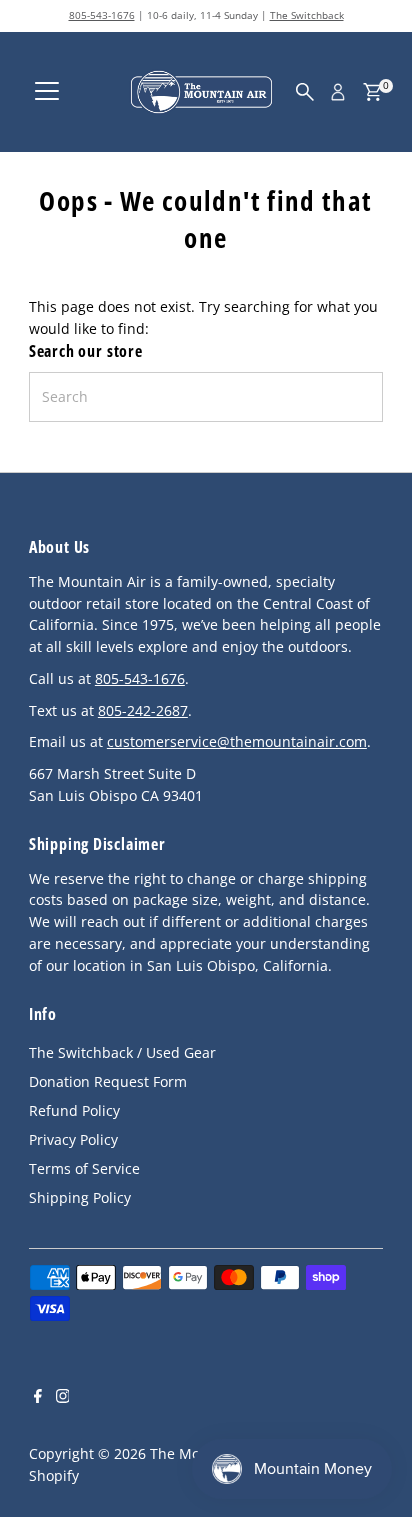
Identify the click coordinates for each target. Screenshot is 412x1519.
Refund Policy (74, 1110)
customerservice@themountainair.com (237, 741)
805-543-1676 (102, 15)
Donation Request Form (108, 1081)
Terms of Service (84, 1168)
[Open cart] (372, 92)
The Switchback (307, 15)
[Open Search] (305, 92)
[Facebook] (38, 1398)
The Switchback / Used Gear (122, 1052)
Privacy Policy (73, 1139)
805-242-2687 (143, 710)
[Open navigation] (47, 92)
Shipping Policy (80, 1197)
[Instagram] (63, 1398)
